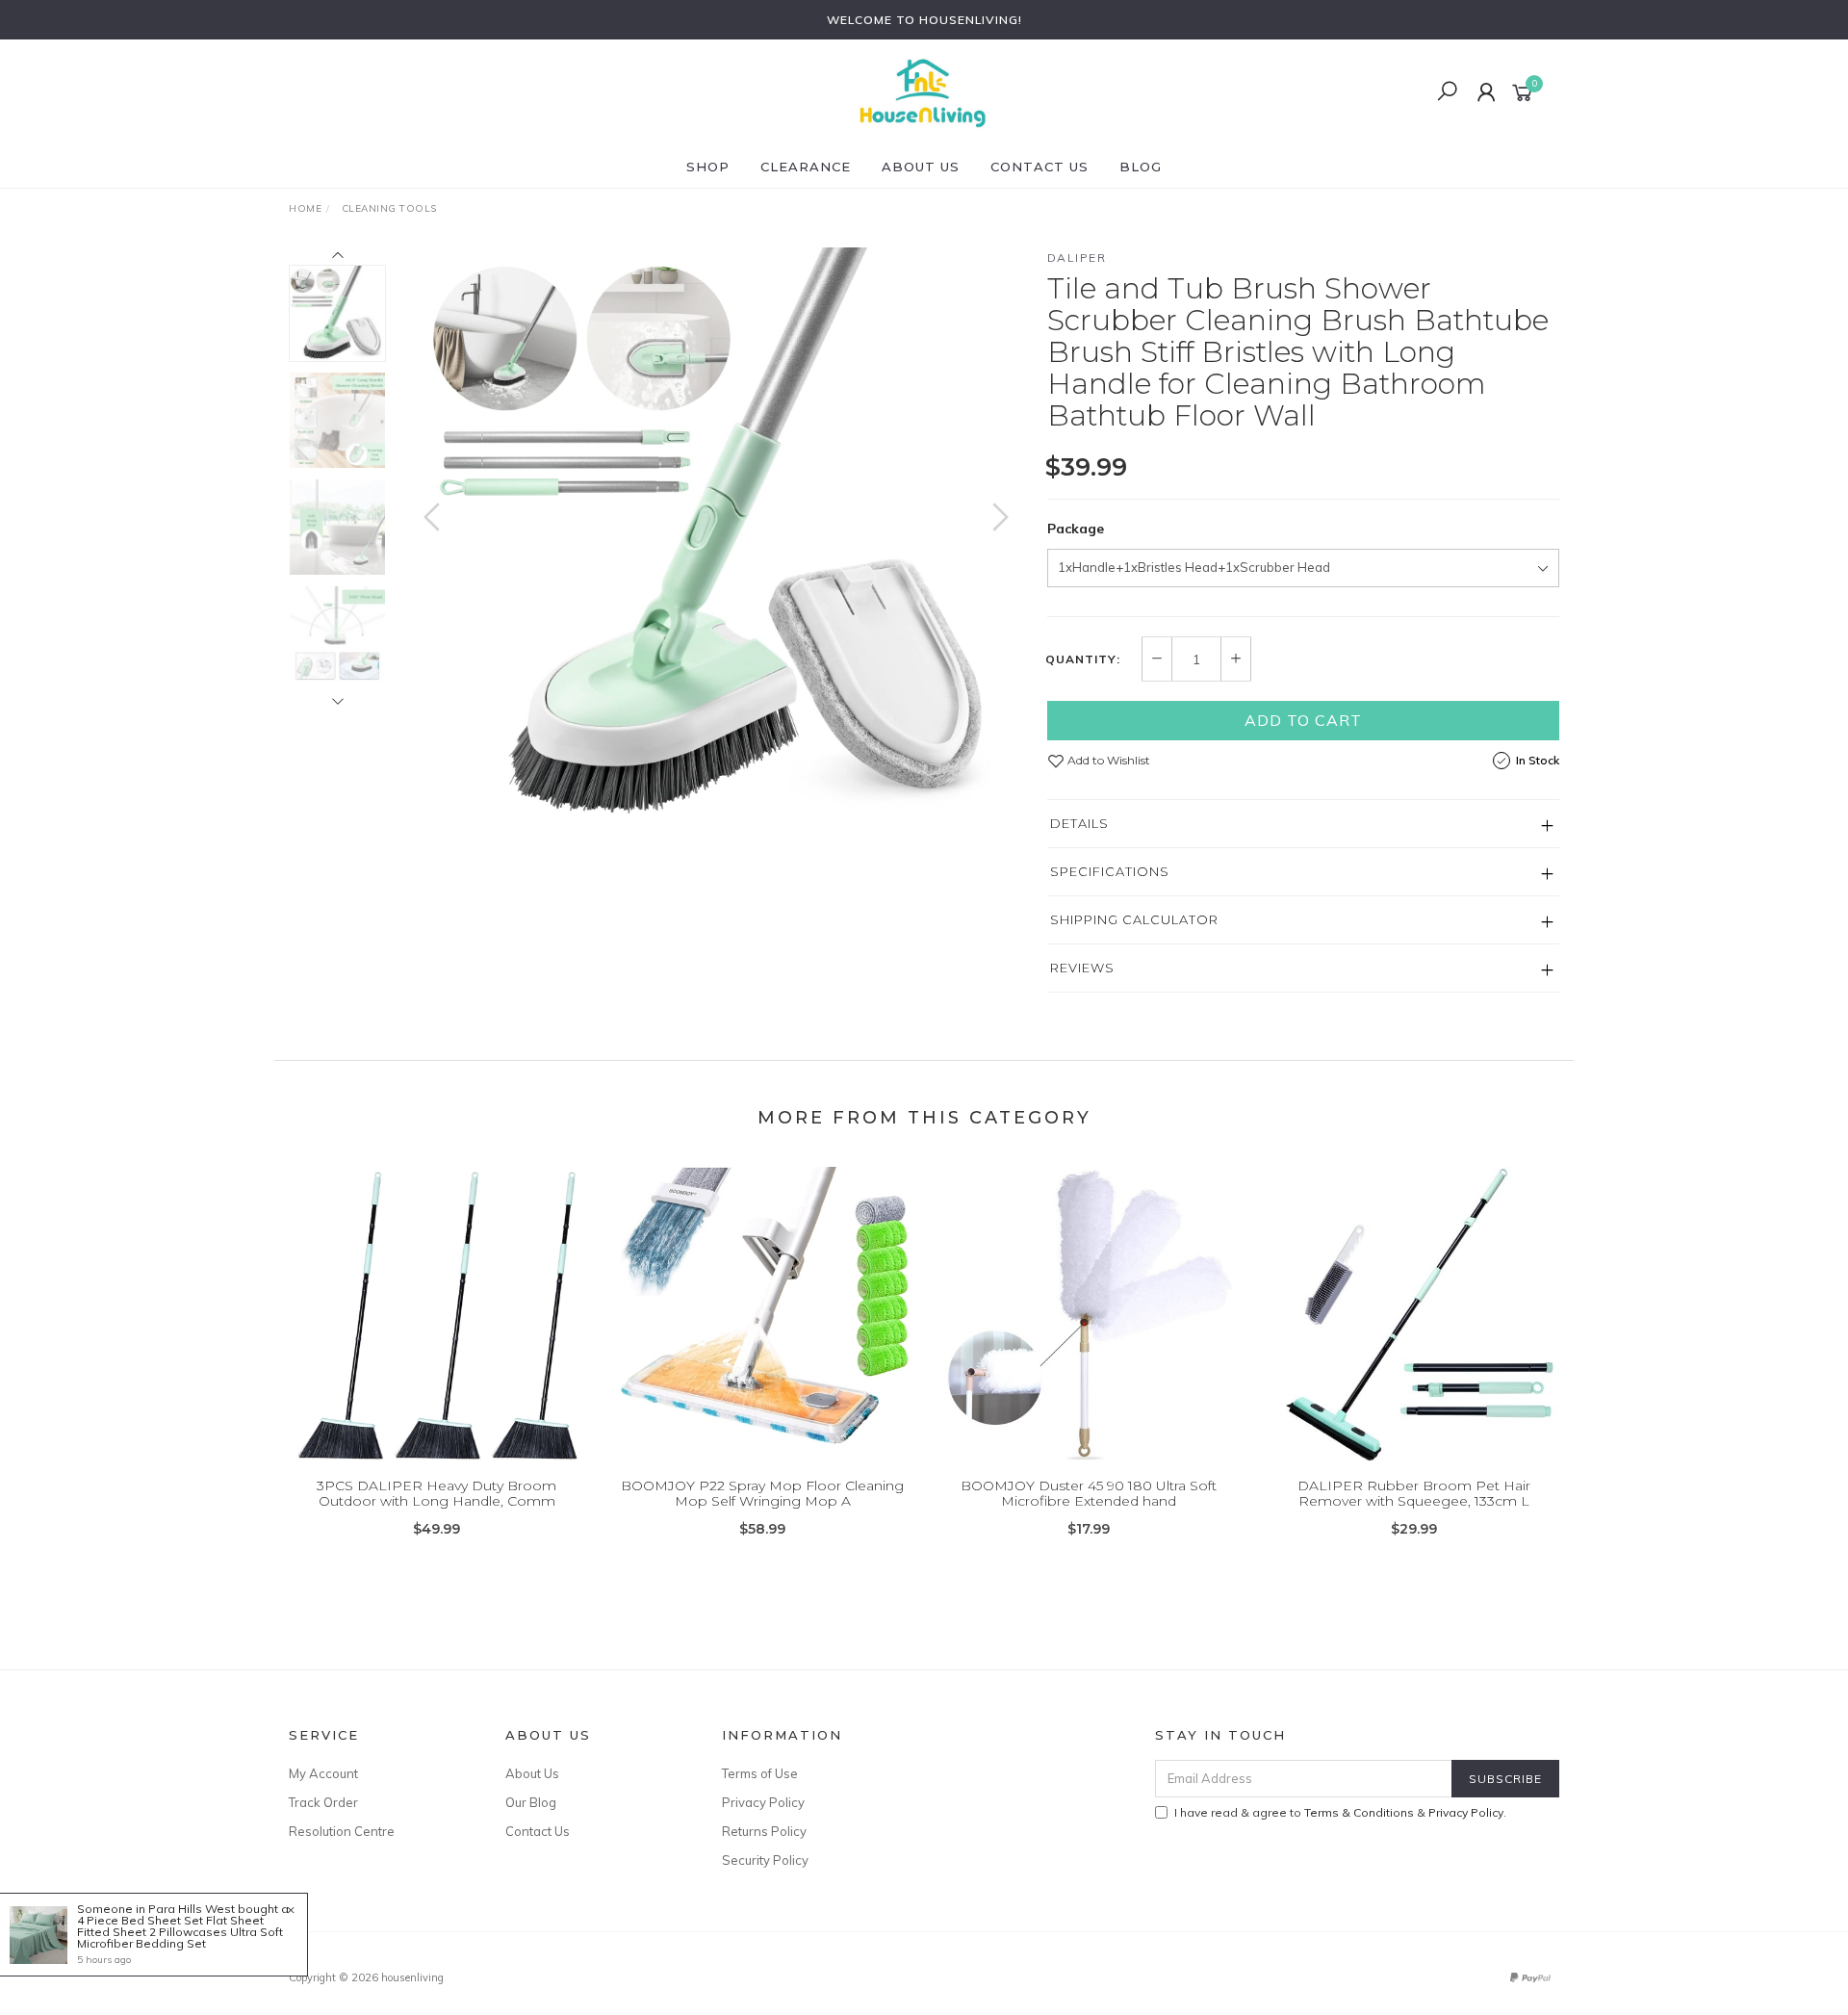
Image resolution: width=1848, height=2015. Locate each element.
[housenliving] (922, 91)
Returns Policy (764, 1831)
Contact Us (1039, 167)
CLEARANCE (806, 167)
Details (1079, 823)
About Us (921, 167)
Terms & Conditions (1359, 1812)
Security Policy (765, 1860)
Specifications (1110, 871)
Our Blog (531, 1802)
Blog (1141, 167)
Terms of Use (760, 1773)
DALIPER (1077, 258)
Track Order (323, 1802)
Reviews (1082, 968)
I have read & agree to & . (1340, 1812)
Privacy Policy (763, 1802)
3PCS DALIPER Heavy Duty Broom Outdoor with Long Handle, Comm (436, 1494)
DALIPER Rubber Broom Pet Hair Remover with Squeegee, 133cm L (1414, 1494)
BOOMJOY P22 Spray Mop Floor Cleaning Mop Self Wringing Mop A (762, 1494)
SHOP (708, 167)
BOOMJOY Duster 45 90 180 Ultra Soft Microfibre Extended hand (1089, 1494)
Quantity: (1083, 659)
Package (1076, 529)
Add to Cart (1303, 720)
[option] (716, 536)
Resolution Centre (342, 1831)
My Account (323, 1773)
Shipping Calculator (1134, 919)
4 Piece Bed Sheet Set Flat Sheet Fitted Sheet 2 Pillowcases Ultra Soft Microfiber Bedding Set (180, 1932)
